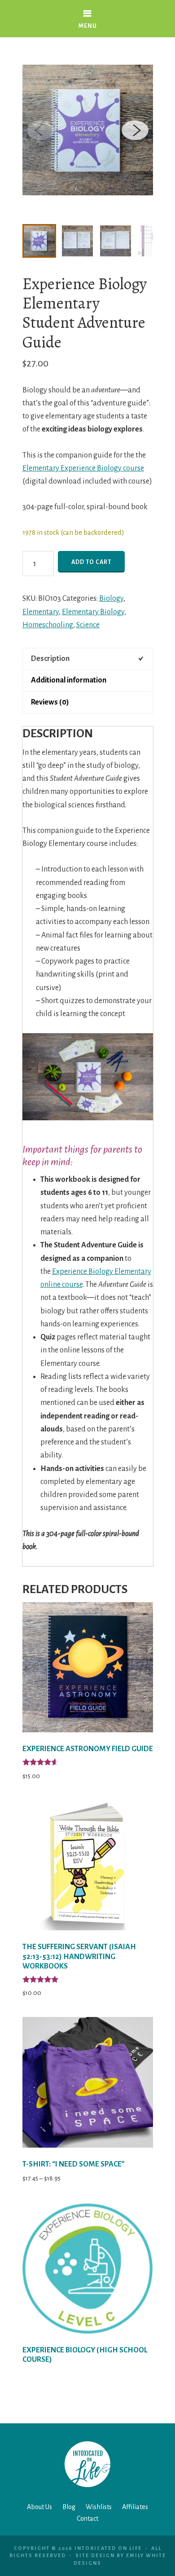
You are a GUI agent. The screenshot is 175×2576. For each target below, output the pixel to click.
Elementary (41, 612)
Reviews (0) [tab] (50, 702)
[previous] (40, 130)
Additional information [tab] (69, 680)
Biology (111, 599)
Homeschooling (48, 625)
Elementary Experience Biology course (83, 468)
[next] (135, 130)
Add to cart (91, 562)
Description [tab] (50, 659)
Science (88, 625)
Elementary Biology (93, 612)
